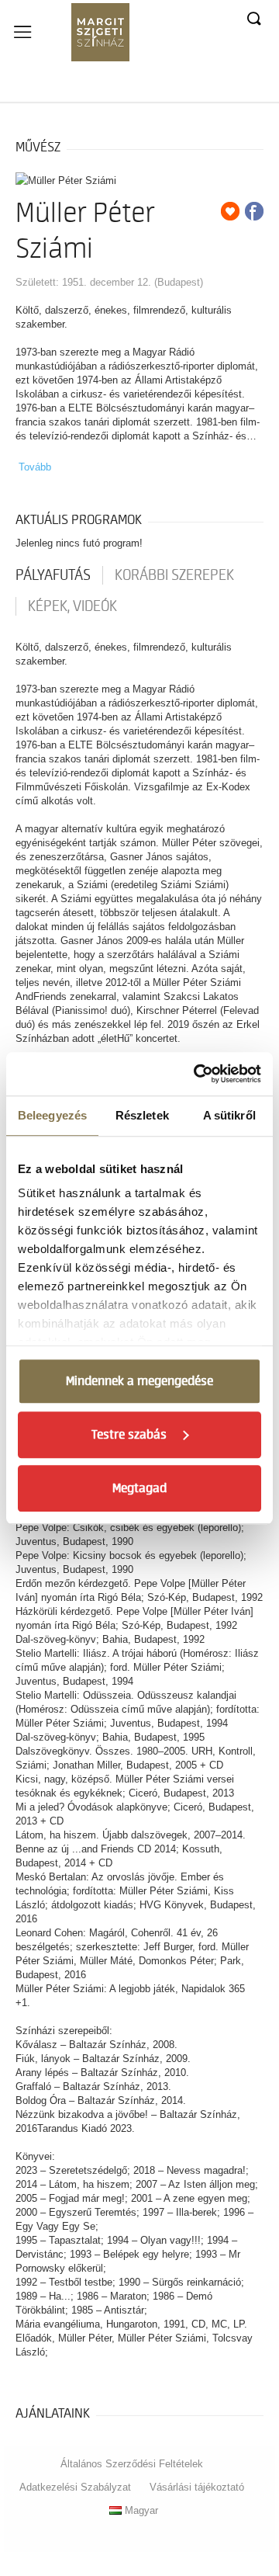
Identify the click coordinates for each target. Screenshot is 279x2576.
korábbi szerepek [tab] (174, 575)
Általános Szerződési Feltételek (132, 2464)
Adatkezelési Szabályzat (75, 2487)
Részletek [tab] (142, 1115)
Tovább (35, 467)
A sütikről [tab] (229, 1115)
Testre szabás (129, 1435)
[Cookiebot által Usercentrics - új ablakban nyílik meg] (197, 1074)
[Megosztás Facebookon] (254, 211)
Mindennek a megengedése (139, 1381)
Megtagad (139, 1488)
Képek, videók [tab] (72, 606)
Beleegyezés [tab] (52, 1115)
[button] (253, 19)
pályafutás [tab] (53, 575)
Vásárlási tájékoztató (197, 2487)
